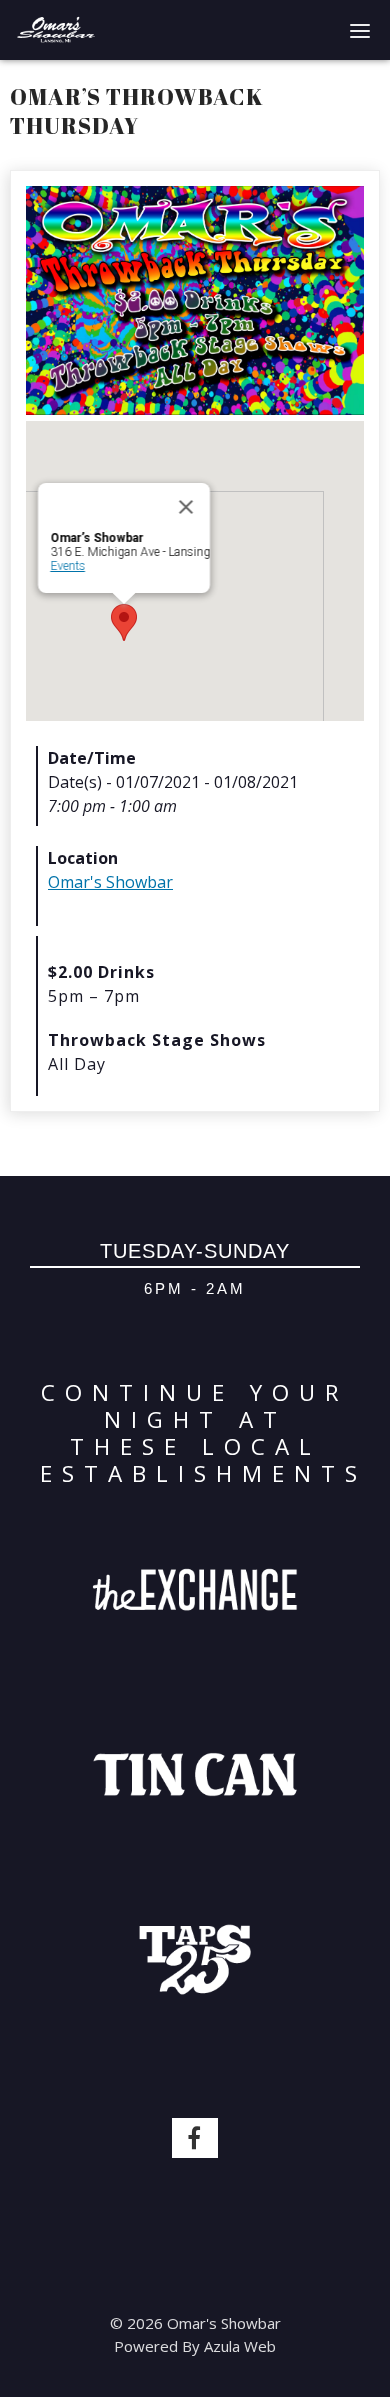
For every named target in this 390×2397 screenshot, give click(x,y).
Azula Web (240, 2346)
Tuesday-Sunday (195, 1251)
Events (67, 566)
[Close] (186, 507)
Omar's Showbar (110, 882)
